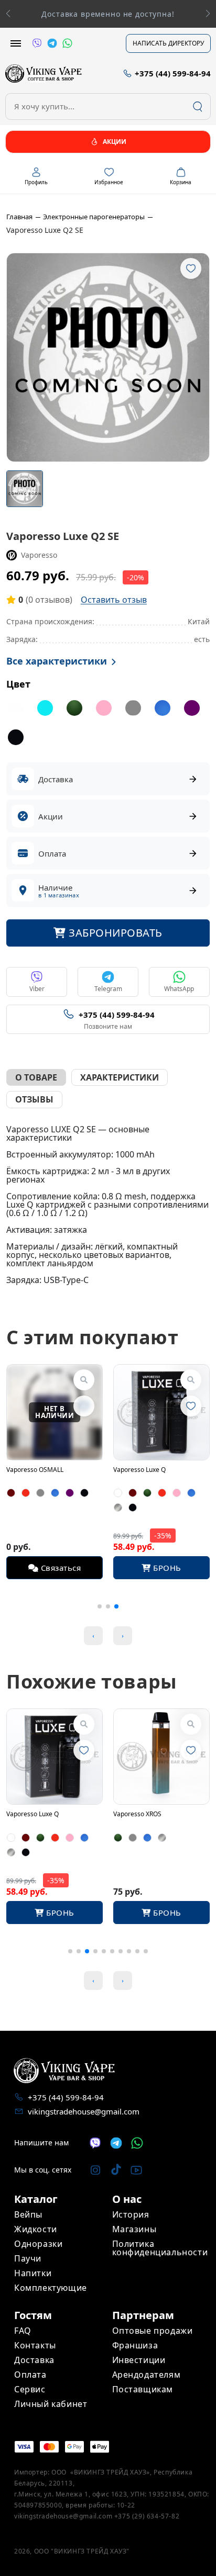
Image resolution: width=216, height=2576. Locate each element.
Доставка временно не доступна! (108, 14)
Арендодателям (147, 2375)
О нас (127, 2199)
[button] (208, 14)
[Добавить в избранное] (191, 268)
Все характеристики (57, 661)
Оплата (30, 2375)
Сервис (30, 2389)
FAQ (23, 2331)
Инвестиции (139, 2360)
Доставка (34, 2360)
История (131, 2214)
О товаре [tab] (36, 1077)
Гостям (33, 2315)
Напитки (33, 2273)
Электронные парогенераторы (94, 217)
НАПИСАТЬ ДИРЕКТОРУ (168, 43)
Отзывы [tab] (34, 1099)
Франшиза (135, 2345)
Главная (19, 217)
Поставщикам (143, 2389)
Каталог (36, 2199)
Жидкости (36, 2229)
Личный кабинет (51, 2404)
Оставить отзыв (114, 600)
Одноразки (38, 2244)
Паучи (28, 2258)
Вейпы (28, 2214)
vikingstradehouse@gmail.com (84, 2111)
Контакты (35, 2345)
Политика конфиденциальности (160, 2248)
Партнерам (143, 2315)
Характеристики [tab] (120, 1077)
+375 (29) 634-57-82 (147, 2516)
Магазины (134, 2229)
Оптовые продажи (153, 2331)
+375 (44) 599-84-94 (66, 2097)
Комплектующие (51, 2288)
